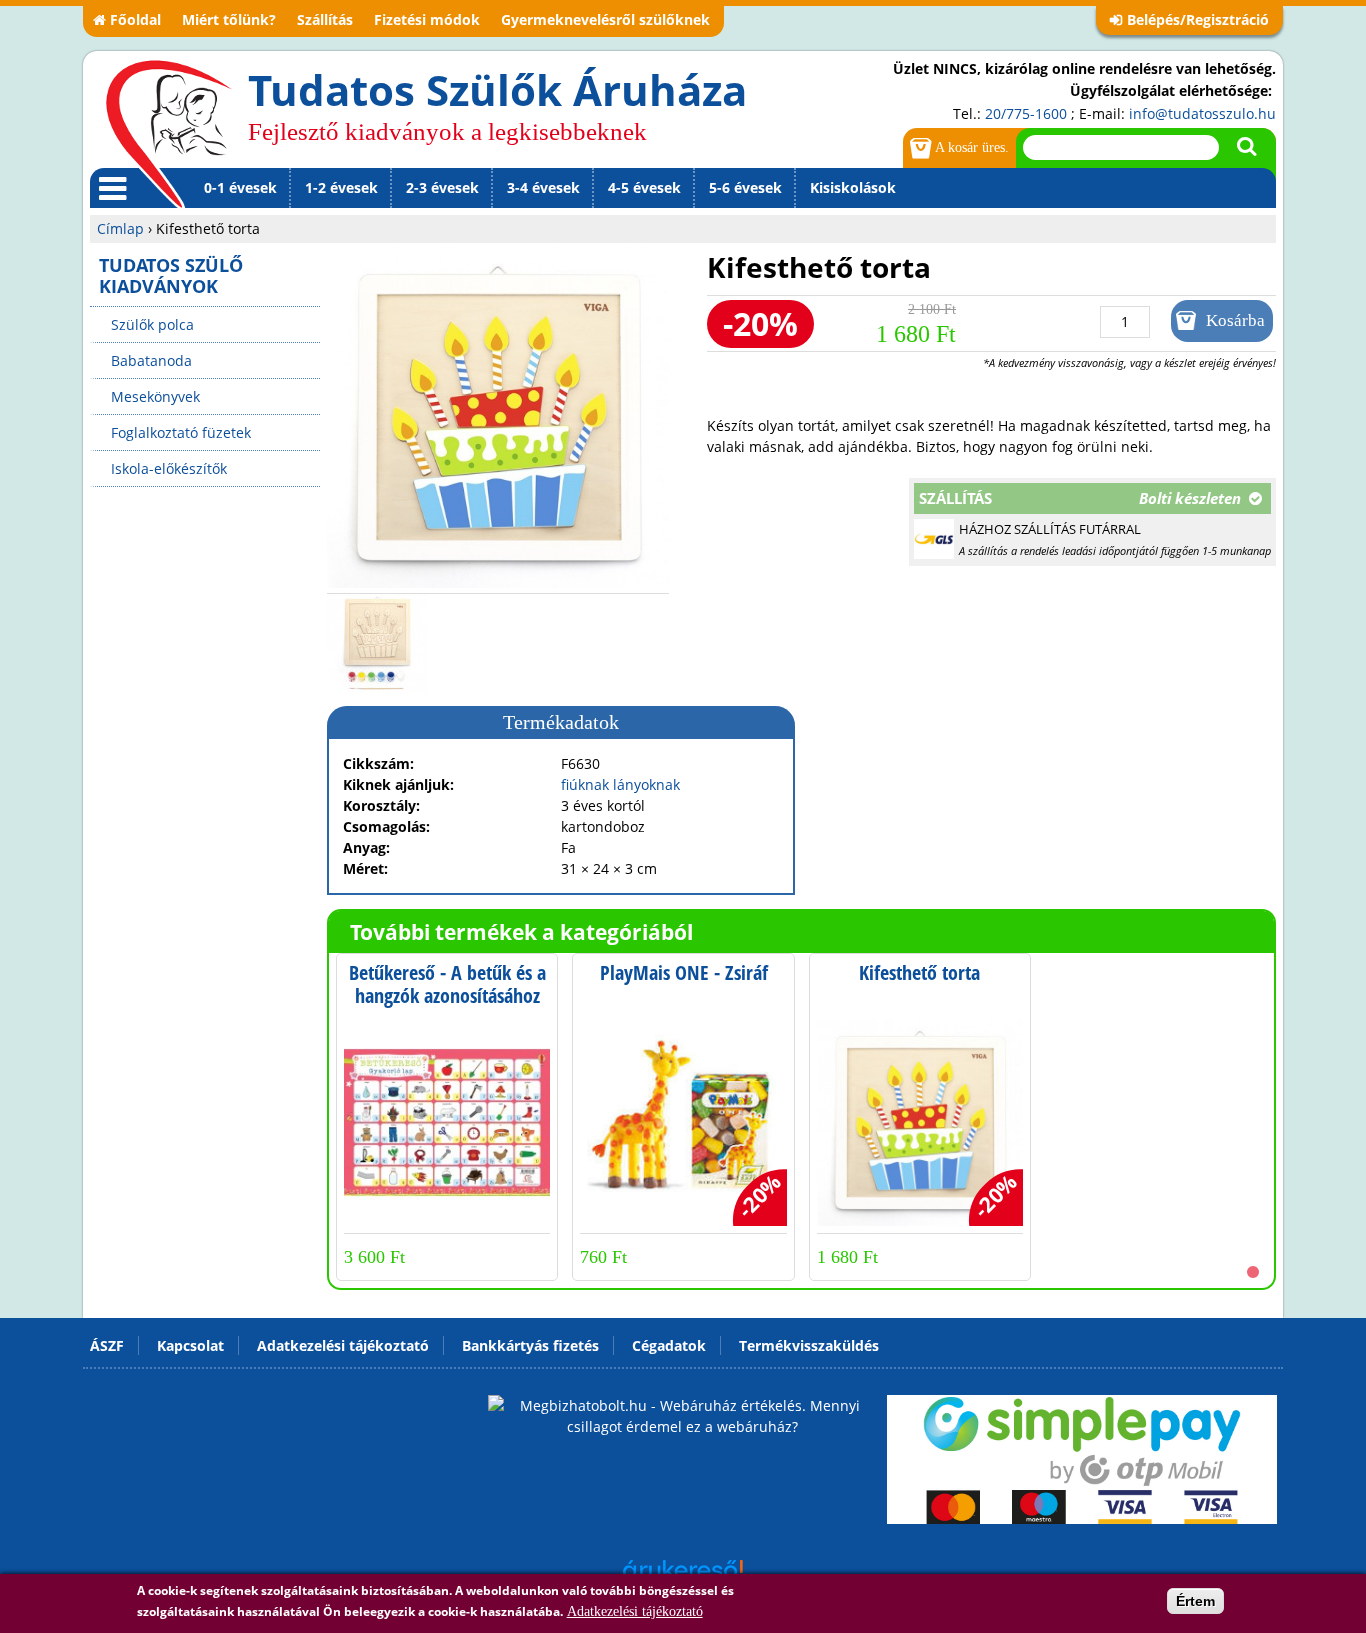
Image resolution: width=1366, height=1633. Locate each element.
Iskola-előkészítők (169, 468)
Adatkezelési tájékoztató (635, 1611)
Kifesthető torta (919, 972)
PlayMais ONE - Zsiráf (684, 972)
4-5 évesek (644, 187)
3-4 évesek (543, 187)
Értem (1195, 1601)
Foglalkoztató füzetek (181, 432)
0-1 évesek (240, 187)
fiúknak (585, 784)
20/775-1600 (1026, 113)
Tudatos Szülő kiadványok (171, 275)
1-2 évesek (341, 187)
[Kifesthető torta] (498, 582)
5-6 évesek (745, 187)
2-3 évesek (442, 187)
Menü (109, 207)
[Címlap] (169, 133)
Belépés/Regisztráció (1198, 19)
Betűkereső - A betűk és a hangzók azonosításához (447, 984)
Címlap (120, 228)
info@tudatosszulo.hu (1202, 113)
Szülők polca (152, 324)
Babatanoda (151, 360)
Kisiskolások (853, 187)
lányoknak (646, 784)
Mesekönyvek (155, 396)
